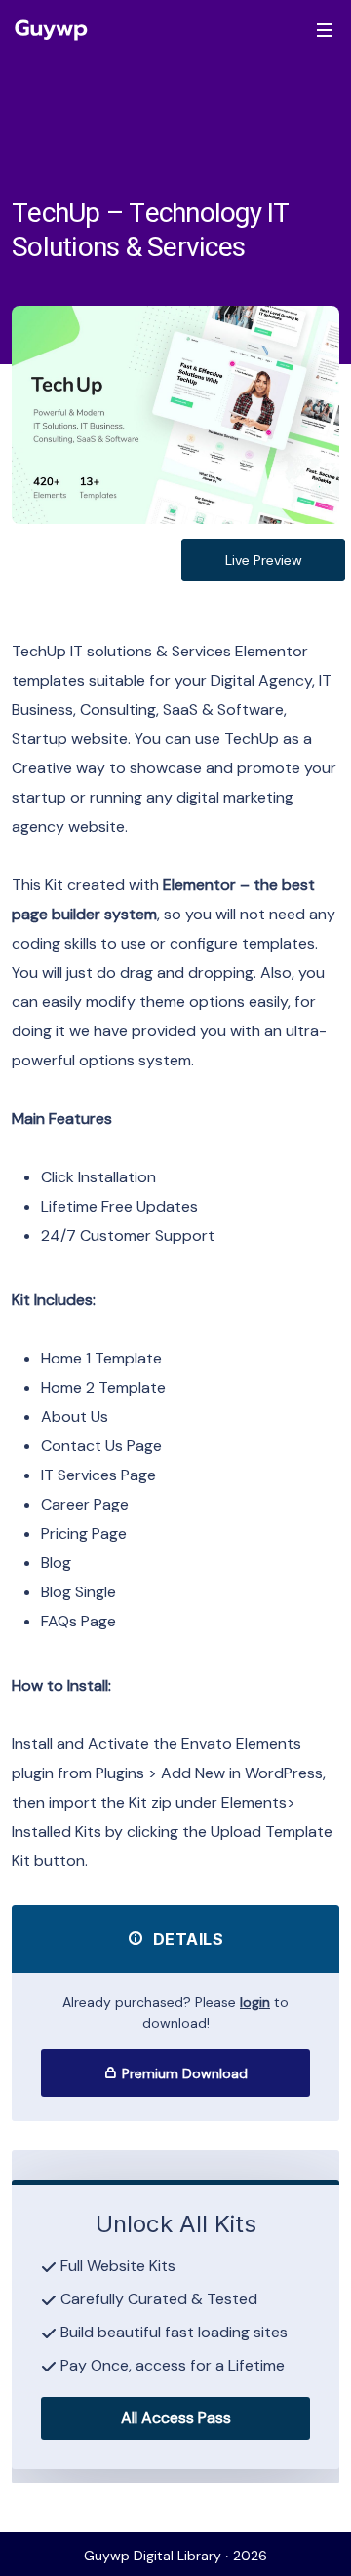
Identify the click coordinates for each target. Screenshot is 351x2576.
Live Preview (264, 560)
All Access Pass (176, 2418)
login (255, 2002)
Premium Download (183, 2073)
